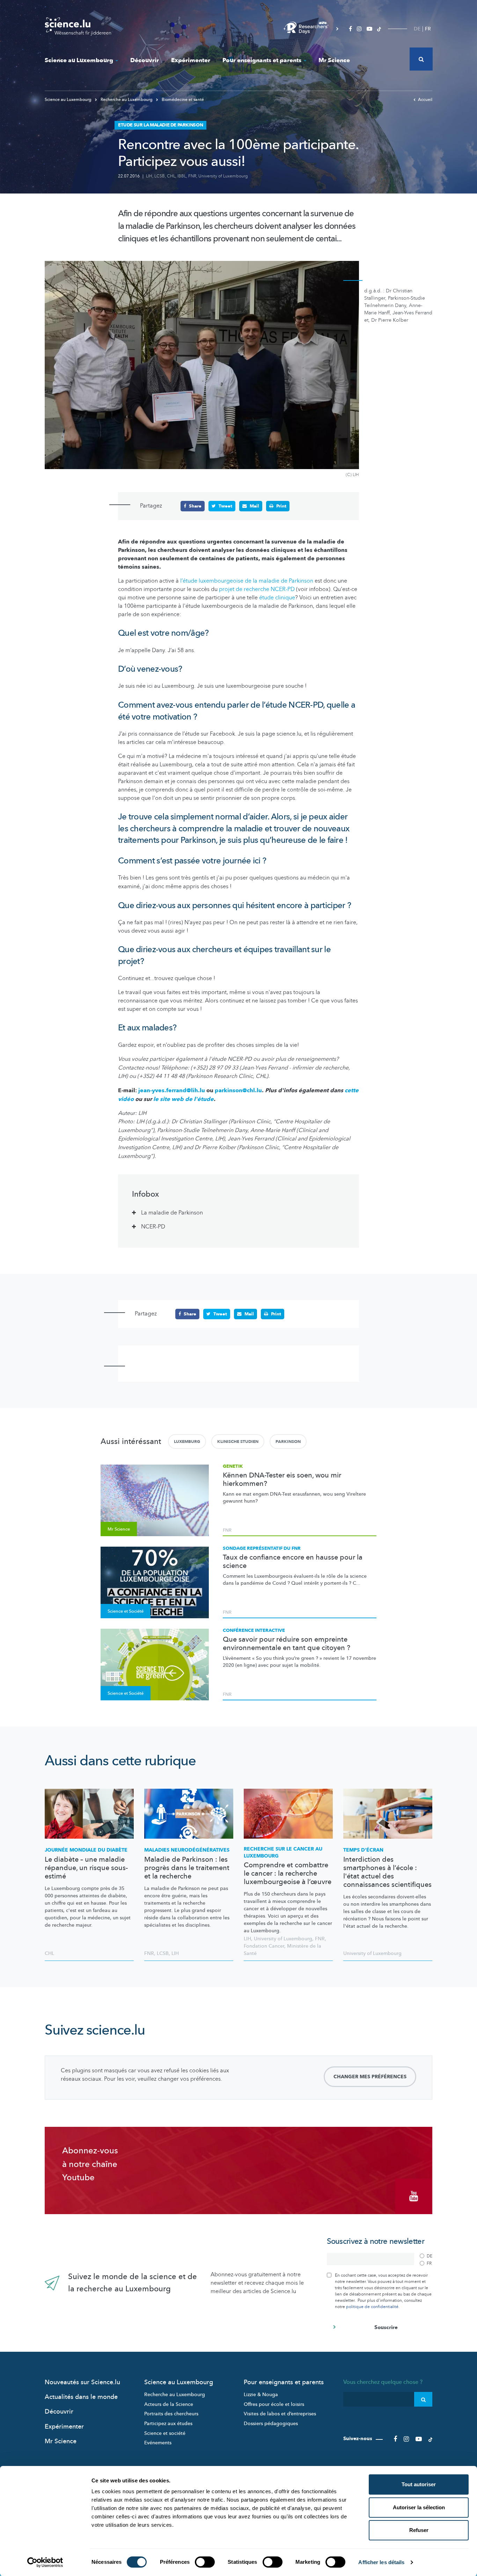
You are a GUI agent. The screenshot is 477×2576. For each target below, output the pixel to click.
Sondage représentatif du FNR (262, 1548)
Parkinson (288, 1442)
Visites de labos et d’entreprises (280, 2414)
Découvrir (145, 60)
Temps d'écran (363, 1850)
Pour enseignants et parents (262, 60)
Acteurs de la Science (169, 2404)
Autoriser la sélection (419, 2507)
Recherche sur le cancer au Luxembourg (283, 1852)
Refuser (419, 2530)
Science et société (165, 2433)
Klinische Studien (238, 1442)
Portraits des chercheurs (171, 2414)
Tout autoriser (419, 2484)
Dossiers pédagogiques (271, 2424)
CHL (171, 176)
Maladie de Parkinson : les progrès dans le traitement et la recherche (187, 1868)
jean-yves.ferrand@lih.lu (172, 1090)
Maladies (187, 1850)
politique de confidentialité (372, 2307)
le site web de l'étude (184, 1099)
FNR (192, 176)
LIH (149, 176)
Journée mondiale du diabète (86, 1850)
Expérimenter (191, 60)
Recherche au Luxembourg (127, 100)
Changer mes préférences (370, 2077)
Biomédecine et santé (182, 100)
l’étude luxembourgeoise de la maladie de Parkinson (247, 581)
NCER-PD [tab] (153, 1227)
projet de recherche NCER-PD (257, 589)
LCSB (160, 176)
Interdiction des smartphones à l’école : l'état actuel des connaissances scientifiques (387, 1872)
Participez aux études (168, 2424)
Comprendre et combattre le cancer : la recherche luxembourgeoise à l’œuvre (288, 1874)
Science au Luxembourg (79, 60)
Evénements (158, 2443)
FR (428, 29)
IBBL (182, 176)
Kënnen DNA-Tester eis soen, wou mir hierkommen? (282, 1480)
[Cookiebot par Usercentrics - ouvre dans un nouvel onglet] (45, 2562)
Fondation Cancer (264, 1946)
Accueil (425, 100)
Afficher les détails (381, 2562)
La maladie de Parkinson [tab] (172, 1213)
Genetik (233, 1466)
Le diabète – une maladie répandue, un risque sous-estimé (86, 1868)
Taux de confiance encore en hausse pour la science (293, 1562)
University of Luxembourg (223, 176)
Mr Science (334, 60)
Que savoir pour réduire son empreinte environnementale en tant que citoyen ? (287, 1644)
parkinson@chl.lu (238, 1090)
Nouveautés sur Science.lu (82, 2382)
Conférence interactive (254, 1630)
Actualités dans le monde (81, 2397)
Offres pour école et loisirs (274, 2404)
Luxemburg (187, 1442)
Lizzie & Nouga (261, 2395)
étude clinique (277, 598)
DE (417, 29)
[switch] (205, 2562)
